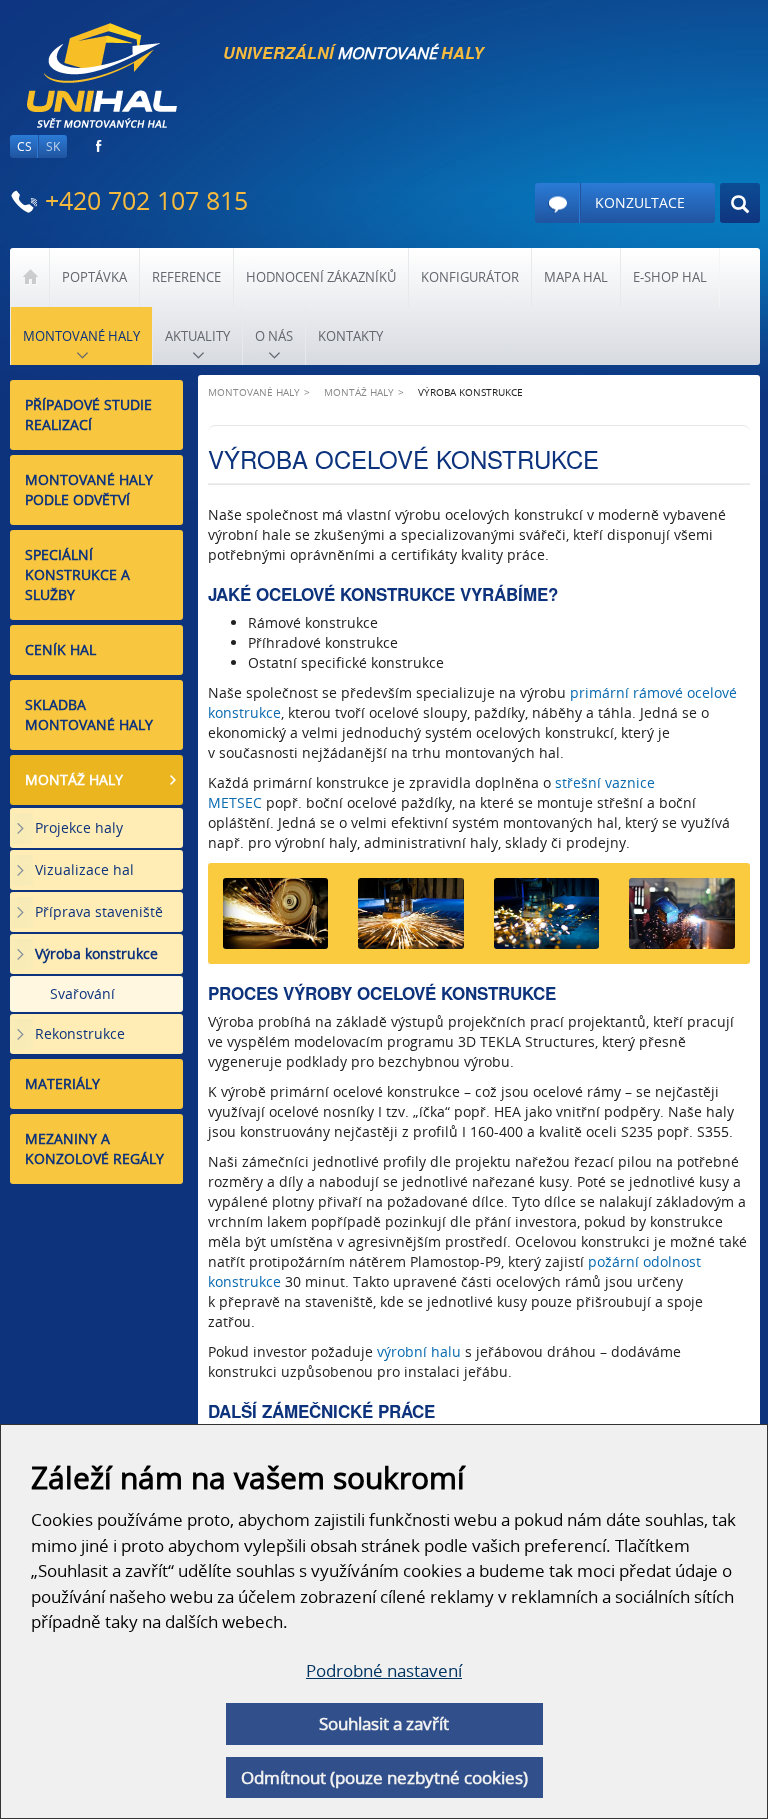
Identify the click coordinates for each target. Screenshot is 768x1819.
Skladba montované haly (89, 714)
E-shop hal (670, 277)
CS (24, 146)
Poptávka (94, 277)
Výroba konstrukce (96, 953)
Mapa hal (576, 277)
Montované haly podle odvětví (89, 489)
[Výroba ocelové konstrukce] (276, 920)
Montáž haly (74, 779)
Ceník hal (60, 649)
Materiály (62, 1083)
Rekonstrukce (80, 1033)
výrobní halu (419, 1351)
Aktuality (197, 336)
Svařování (82, 993)
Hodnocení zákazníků (321, 277)
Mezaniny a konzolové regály (94, 1148)
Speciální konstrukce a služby (77, 574)
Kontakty (350, 336)
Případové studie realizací (88, 414)
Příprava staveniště (99, 911)
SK (53, 146)
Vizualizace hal (84, 869)
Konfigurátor (470, 277)
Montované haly (81, 336)
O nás (274, 336)
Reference (186, 277)
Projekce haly (79, 827)
